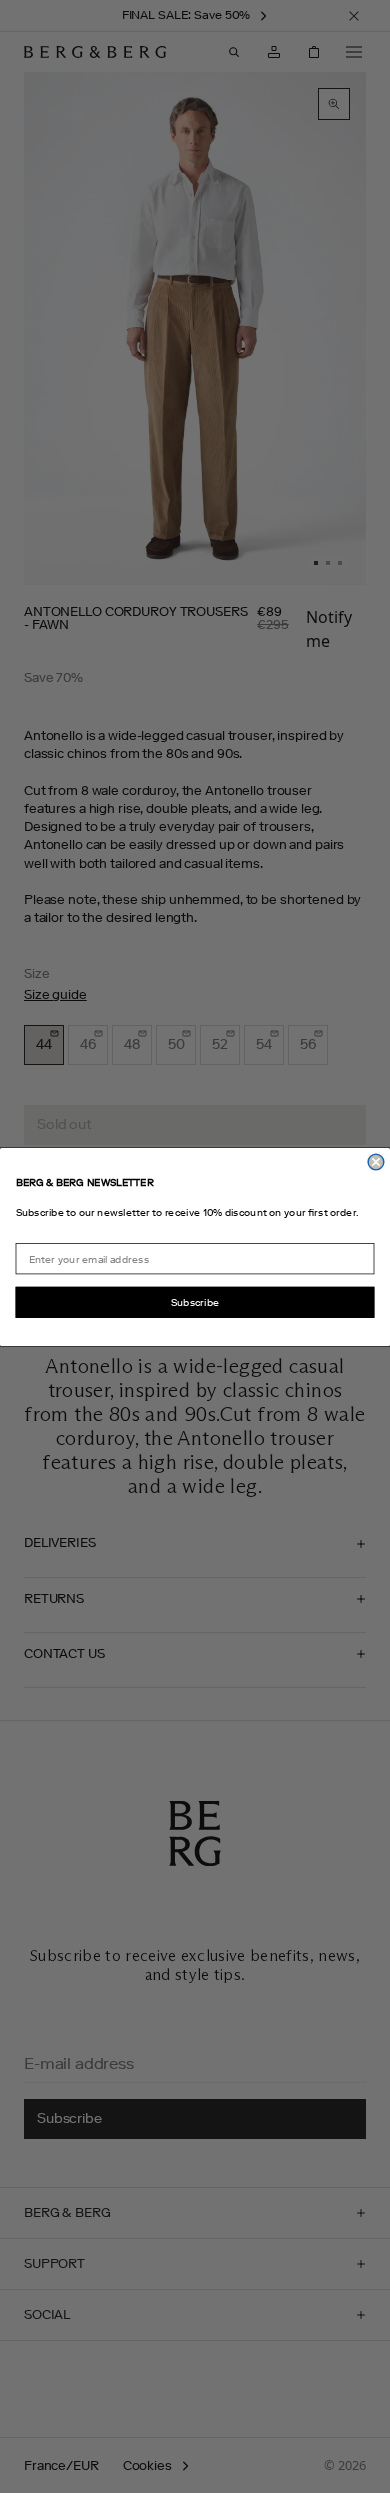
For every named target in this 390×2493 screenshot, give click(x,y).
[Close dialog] (376, 1162)
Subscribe (195, 1302)
